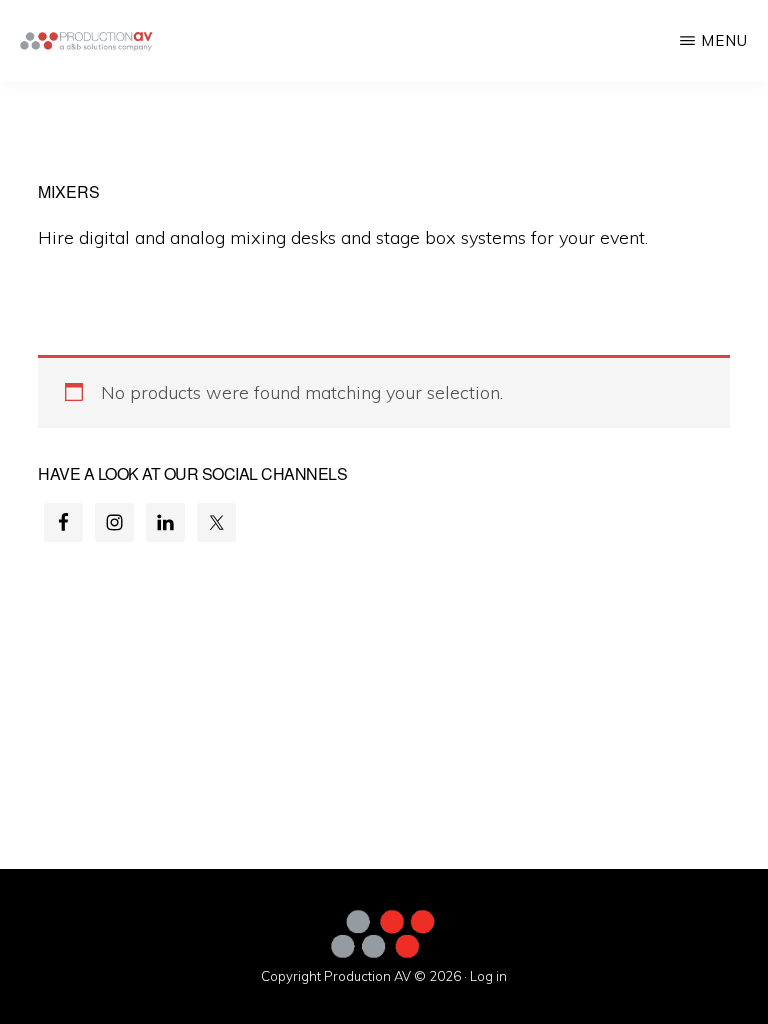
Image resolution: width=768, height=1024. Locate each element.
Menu (724, 40)
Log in (488, 976)
